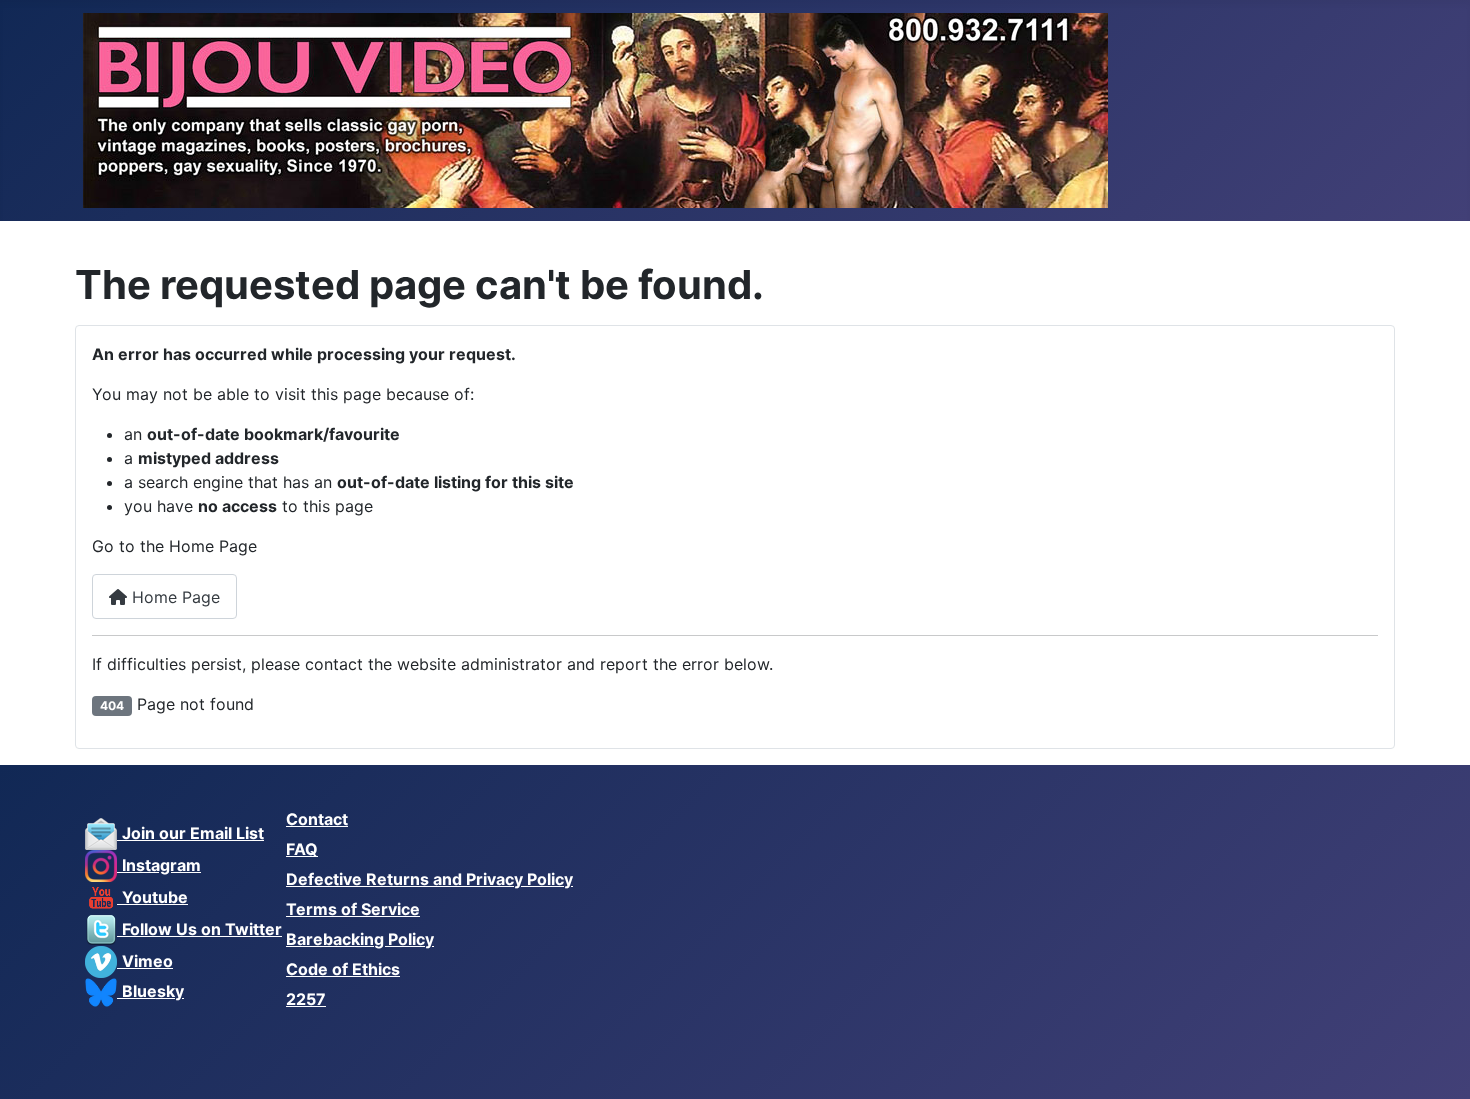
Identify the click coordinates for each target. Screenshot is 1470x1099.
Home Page (173, 597)
